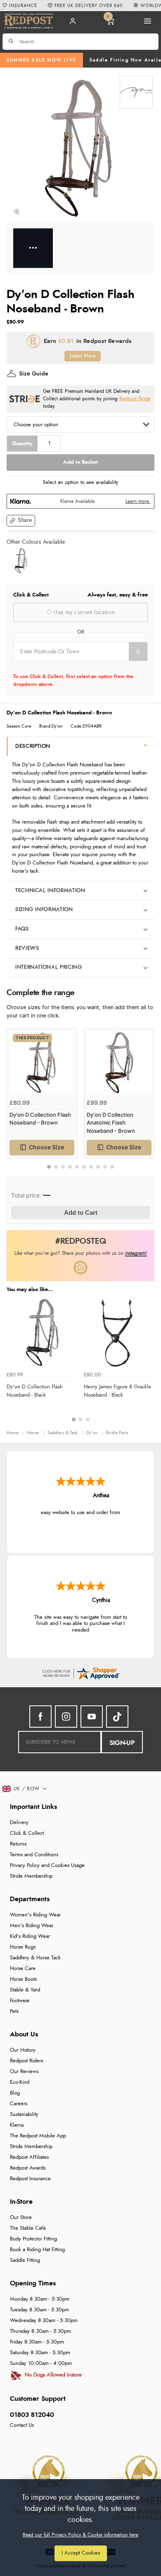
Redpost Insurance (30, 2179)
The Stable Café (28, 2228)
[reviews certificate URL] (80, 1673)
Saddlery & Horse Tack (35, 1958)
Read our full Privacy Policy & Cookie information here (80, 2535)
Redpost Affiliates (29, 2157)
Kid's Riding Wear (30, 1936)
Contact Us (22, 2425)
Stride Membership (31, 1876)
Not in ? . (66, 667)
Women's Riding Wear (35, 1915)
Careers (19, 2104)
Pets (14, 2011)
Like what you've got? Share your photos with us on (81, 1253)
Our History (23, 2050)
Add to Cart (81, 1213)
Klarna (17, 2125)
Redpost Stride (135, 399)
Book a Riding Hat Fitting (37, 2250)
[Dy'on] (136, 92)
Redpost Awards (28, 2168)
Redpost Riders (26, 2061)
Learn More (83, 356)
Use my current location (83, 613)
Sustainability (24, 2115)
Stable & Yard (25, 1990)
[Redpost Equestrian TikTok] (117, 1717)
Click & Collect (27, 1833)
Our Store (21, 2218)
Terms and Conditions (34, 1855)
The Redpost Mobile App (38, 2136)
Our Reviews (24, 2072)
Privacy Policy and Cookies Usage (47, 1866)
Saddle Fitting (25, 2260)
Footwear (20, 2001)
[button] (21, 521)
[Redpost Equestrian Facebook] (40, 1717)
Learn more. (138, 501)
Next (147, 1103)
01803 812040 (32, 2415)
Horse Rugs (23, 1947)
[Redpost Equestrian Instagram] (66, 1717)
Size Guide (34, 374)
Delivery (19, 1823)
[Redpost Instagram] (80, 1268)
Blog (15, 2093)
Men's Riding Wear (32, 1926)
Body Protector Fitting (33, 2239)
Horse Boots (23, 1979)
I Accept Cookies (81, 2553)
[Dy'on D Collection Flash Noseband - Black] (21, 561)
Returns (18, 1844)
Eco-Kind (20, 2082)
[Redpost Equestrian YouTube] (92, 1717)
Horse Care (23, 1969)
